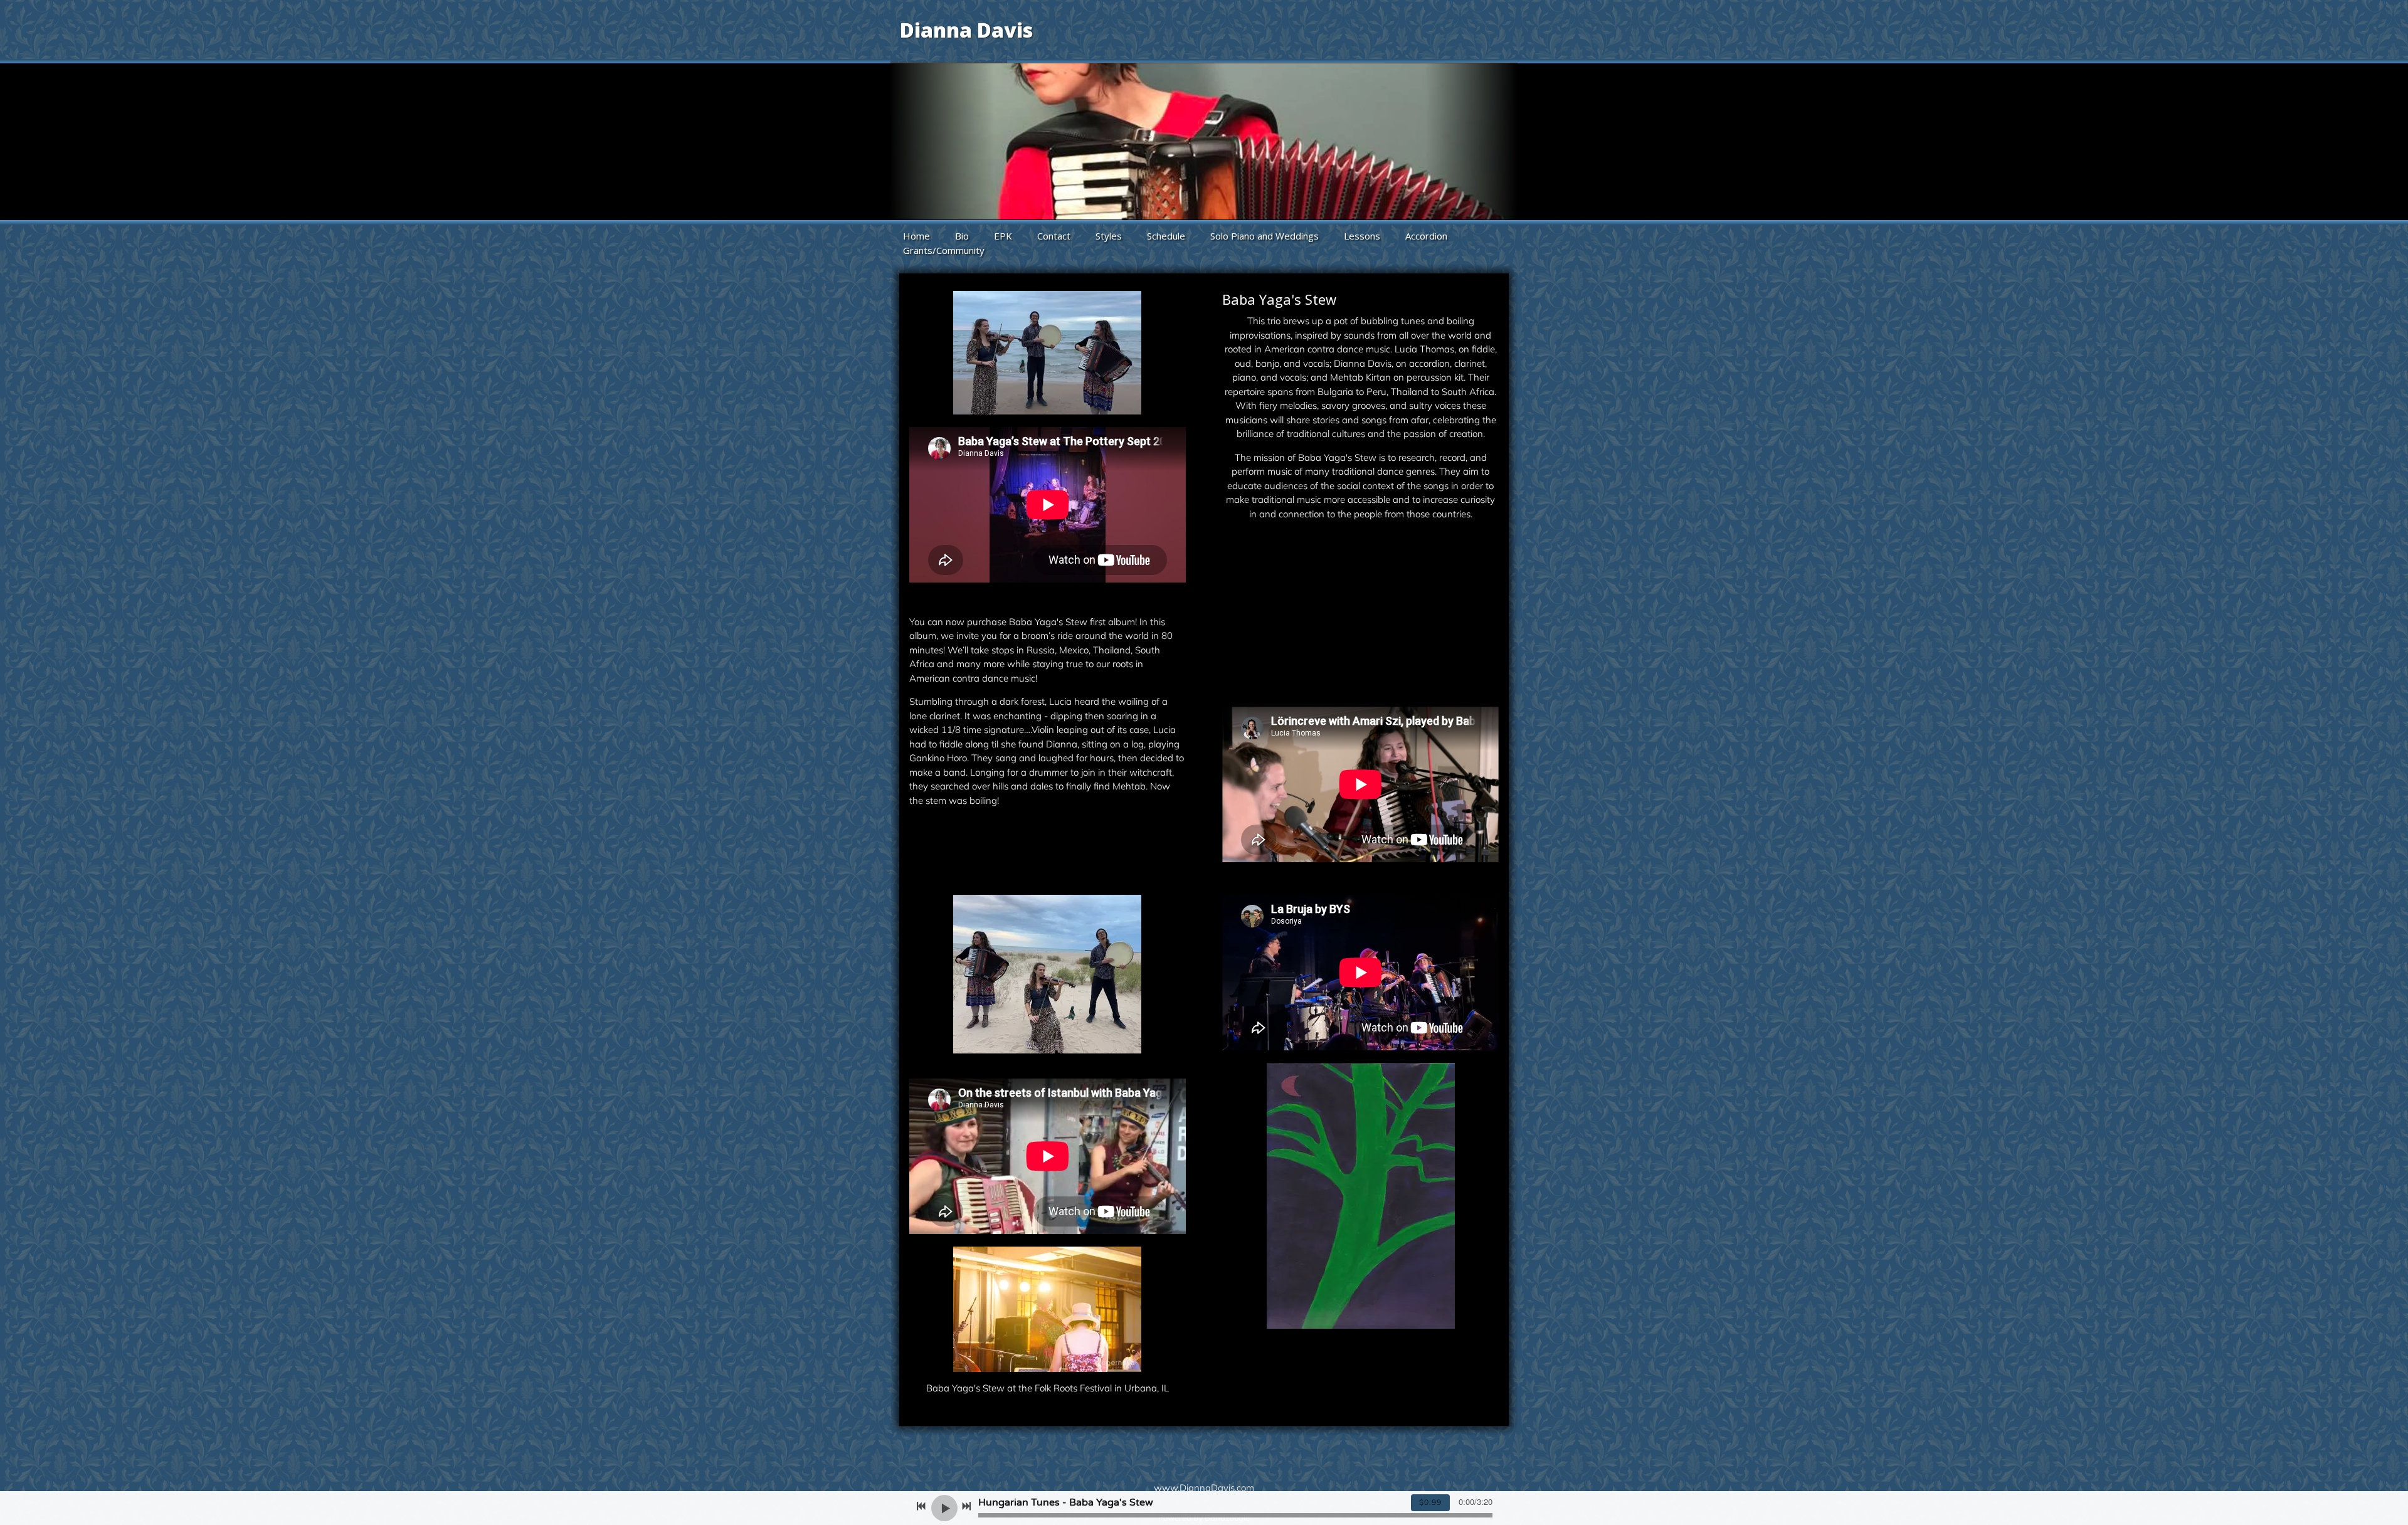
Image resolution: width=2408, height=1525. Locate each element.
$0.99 (1430, 1502)
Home (916, 236)
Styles (1109, 236)
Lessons (1362, 236)
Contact (1054, 236)
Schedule (1166, 236)
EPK (1003, 236)
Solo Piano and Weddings (1265, 236)
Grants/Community (944, 250)
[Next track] (966, 1506)
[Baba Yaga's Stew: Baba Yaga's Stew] (1293, 653)
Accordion (1426, 236)
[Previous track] (921, 1506)
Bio (962, 236)
